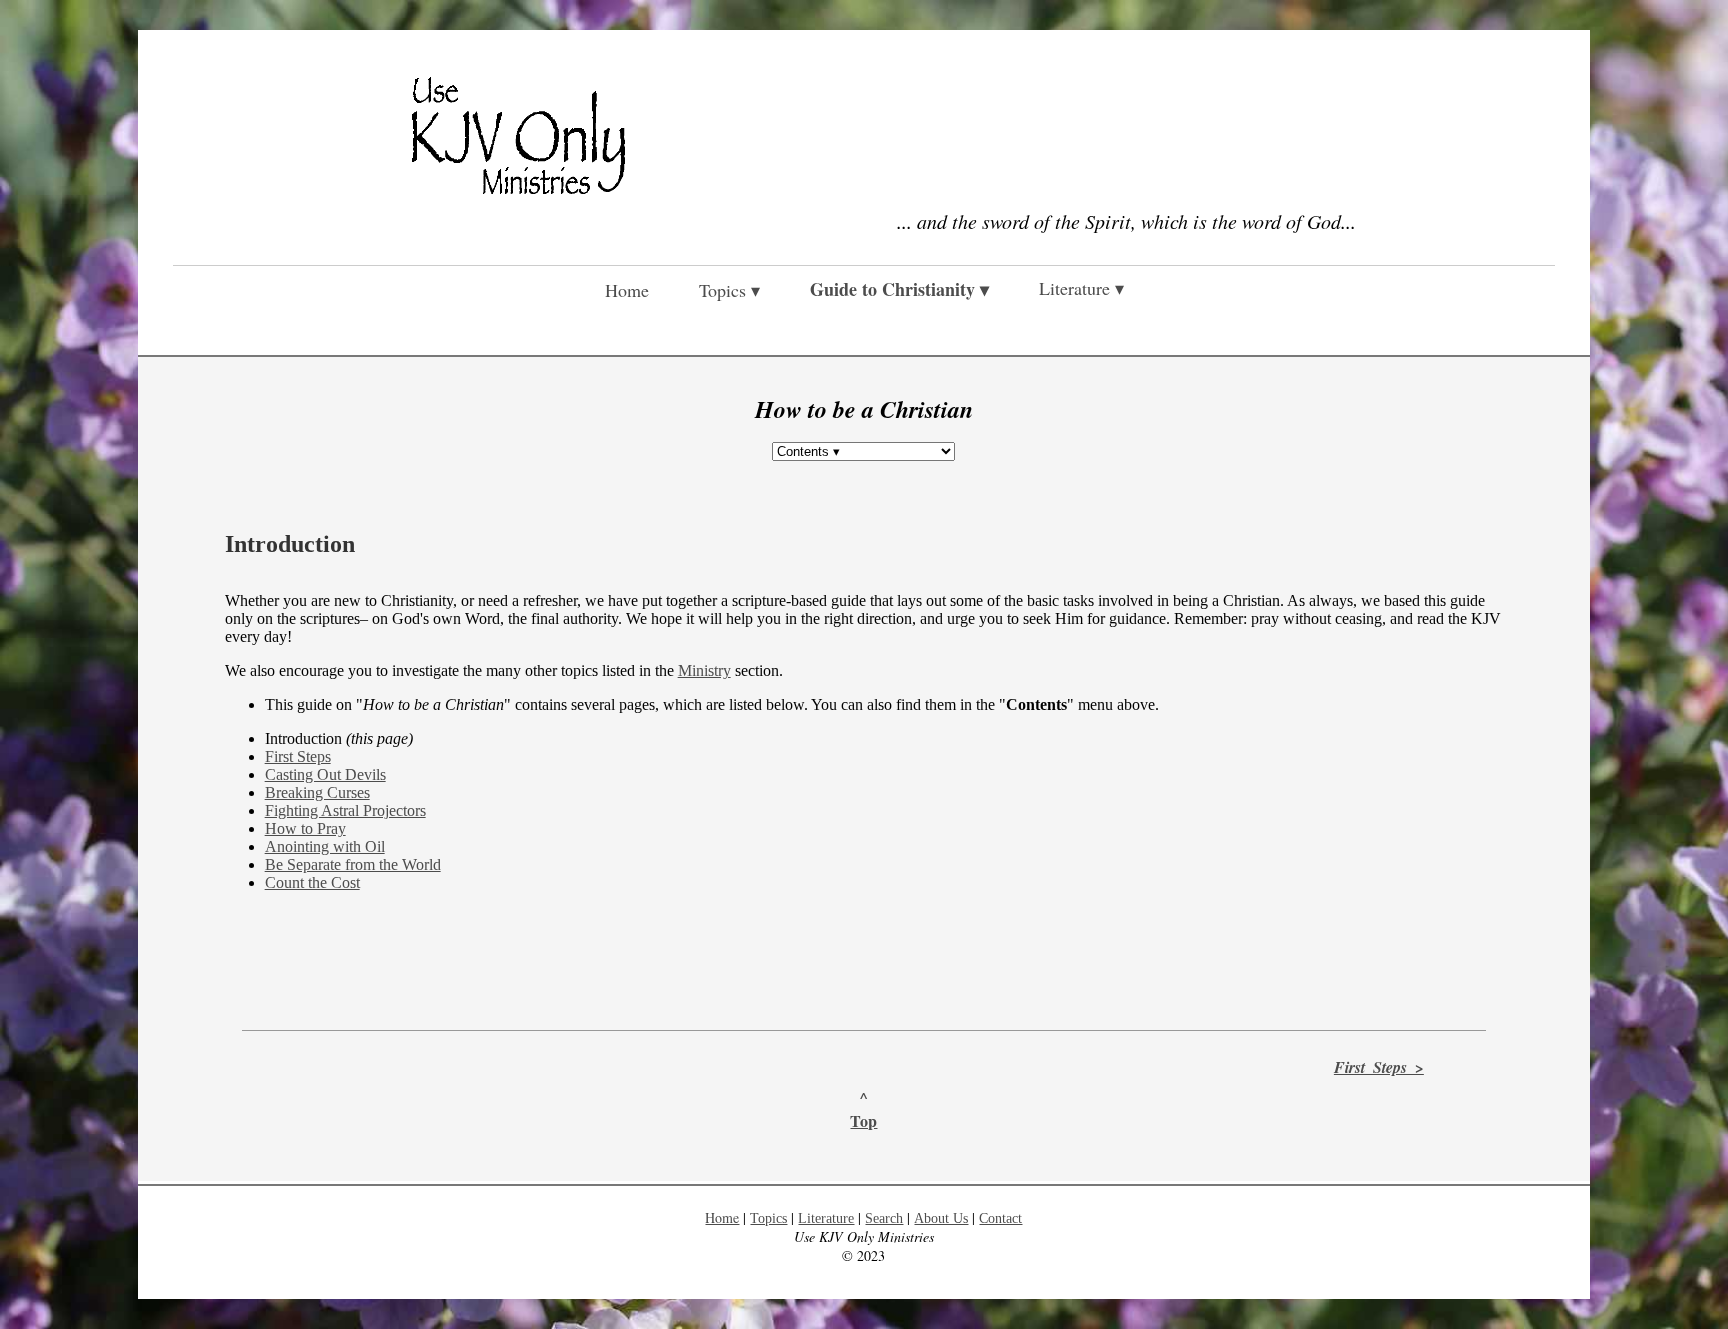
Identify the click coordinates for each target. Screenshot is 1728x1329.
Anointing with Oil (325, 846)
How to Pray (305, 828)
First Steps (298, 756)
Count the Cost (312, 882)
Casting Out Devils (325, 774)
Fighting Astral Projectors (345, 810)
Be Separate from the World (353, 864)
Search (884, 1218)
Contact (1000, 1218)
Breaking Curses (317, 792)
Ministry (704, 670)
